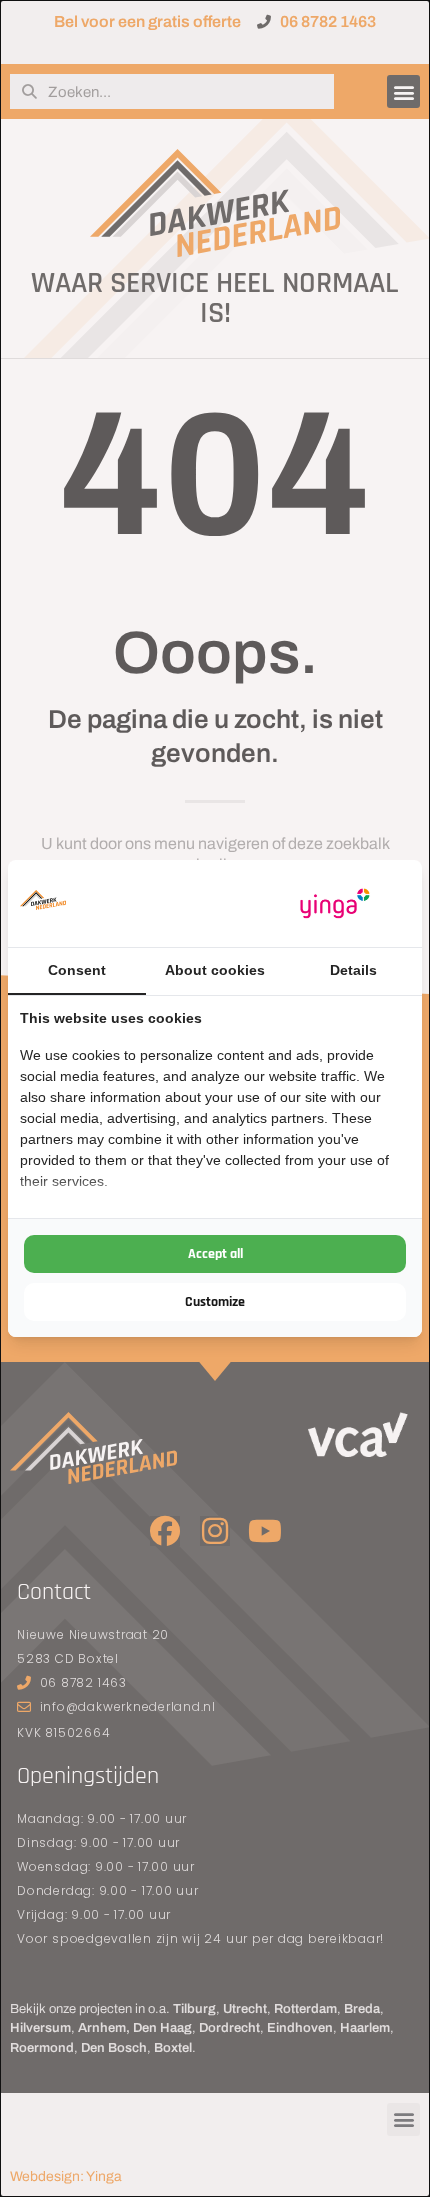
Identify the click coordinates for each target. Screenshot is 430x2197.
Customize (215, 1302)
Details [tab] (353, 970)
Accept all (215, 1254)
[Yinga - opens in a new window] (335, 903)
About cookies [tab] (215, 970)
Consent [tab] (77, 970)
